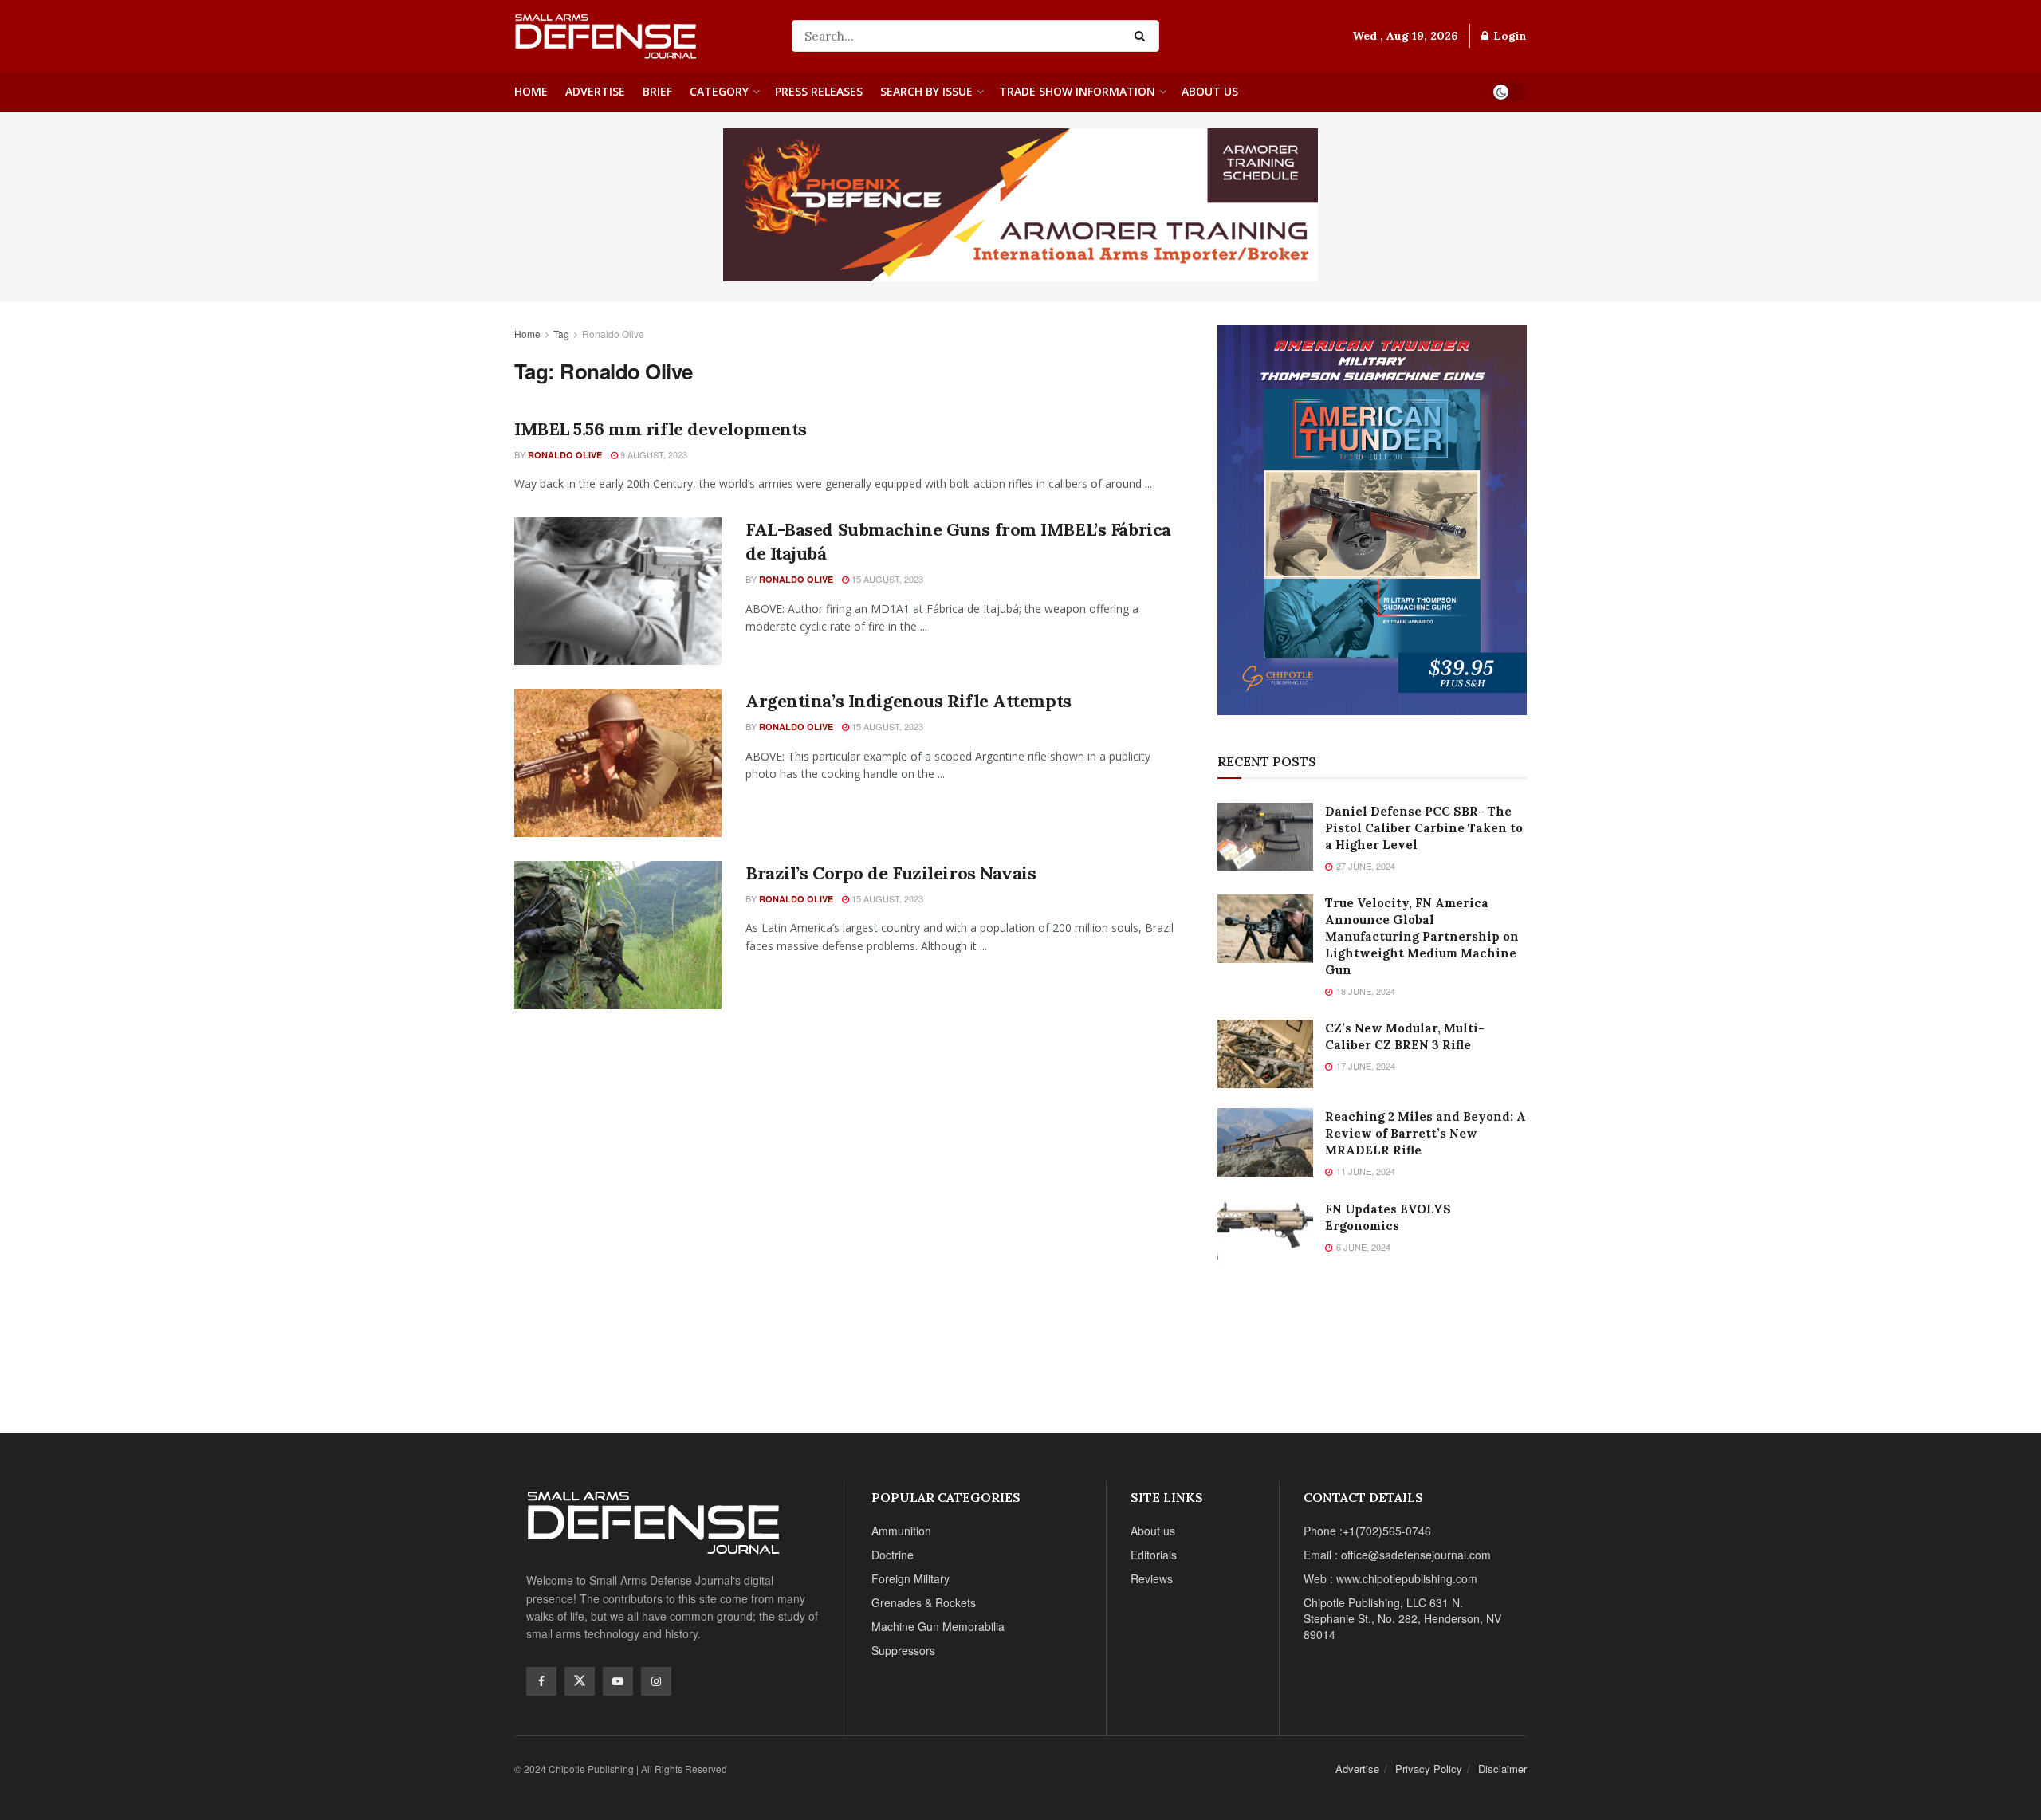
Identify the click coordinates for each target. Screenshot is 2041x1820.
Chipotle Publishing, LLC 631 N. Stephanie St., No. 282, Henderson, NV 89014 (1402, 1618)
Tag (561, 334)
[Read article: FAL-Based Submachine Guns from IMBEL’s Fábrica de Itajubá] (618, 592)
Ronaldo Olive (613, 334)
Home (531, 91)
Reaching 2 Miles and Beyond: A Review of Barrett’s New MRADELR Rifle (1426, 1133)
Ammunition (901, 1531)
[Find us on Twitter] (580, 1681)
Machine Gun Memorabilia (938, 1626)
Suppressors (903, 1650)
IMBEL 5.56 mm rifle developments (661, 429)
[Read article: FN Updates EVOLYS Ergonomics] (1265, 1235)
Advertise (595, 91)
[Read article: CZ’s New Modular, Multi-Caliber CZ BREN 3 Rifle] (1265, 1054)
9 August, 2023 (653, 454)
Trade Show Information (1077, 91)
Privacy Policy (1429, 1769)
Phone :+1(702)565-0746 (1367, 1531)
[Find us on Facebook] (541, 1681)
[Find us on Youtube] (618, 1681)
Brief (657, 91)
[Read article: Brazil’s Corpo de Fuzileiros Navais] (618, 935)
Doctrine (893, 1555)
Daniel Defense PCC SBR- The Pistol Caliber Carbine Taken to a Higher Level (1424, 828)
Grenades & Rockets (924, 1602)
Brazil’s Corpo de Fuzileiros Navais (891, 873)
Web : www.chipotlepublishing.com (1390, 1578)
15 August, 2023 (886, 579)
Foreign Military (910, 1578)
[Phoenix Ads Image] (1020, 203)
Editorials (1154, 1555)
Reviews (1152, 1578)
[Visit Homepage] (642, 36)
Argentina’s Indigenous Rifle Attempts (908, 701)
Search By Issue (926, 91)
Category (719, 91)
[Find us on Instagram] (656, 1681)
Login (1508, 36)
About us (1210, 91)
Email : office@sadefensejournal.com (1397, 1555)
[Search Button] (1143, 36)
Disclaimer (1502, 1769)
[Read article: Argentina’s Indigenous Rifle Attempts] (618, 763)
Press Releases (819, 91)
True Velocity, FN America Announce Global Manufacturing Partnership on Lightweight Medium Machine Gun (1422, 936)
